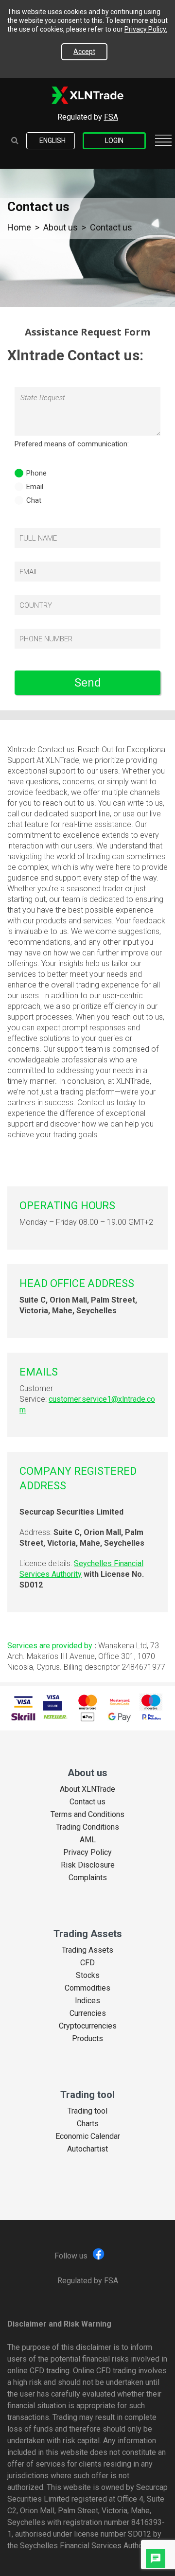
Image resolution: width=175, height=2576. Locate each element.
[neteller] (55, 1717)
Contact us (87, 1802)
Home (19, 227)
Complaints (88, 1878)
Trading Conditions (87, 1827)
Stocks (88, 1976)
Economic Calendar (88, 2136)
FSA (111, 117)
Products (87, 2039)
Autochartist (87, 2149)
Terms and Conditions (87, 1815)
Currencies (88, 2013)
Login (114, 141)
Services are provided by (50, 1646)
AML (88, 1840)
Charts (88, 2124)
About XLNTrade (87, 1789)
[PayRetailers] (152, 1717)
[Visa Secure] (53, 1702)
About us (61, 227)
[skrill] (23, 1717)
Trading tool (87, 2111)
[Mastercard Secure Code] (120, 1702)
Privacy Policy (87, 1853)
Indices (87, 2001)
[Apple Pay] (87, 1717)
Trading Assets (87, 1950)
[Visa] (23, 1702)
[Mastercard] (87, 1702)
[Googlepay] (120, 1717)
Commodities (87, 1988)
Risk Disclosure (88, 1865)
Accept (84, 52)
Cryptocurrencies (88, 2026)
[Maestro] (151, 1702)
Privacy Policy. (146, 29)
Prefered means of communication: (72, 444)
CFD (87, 1963)
